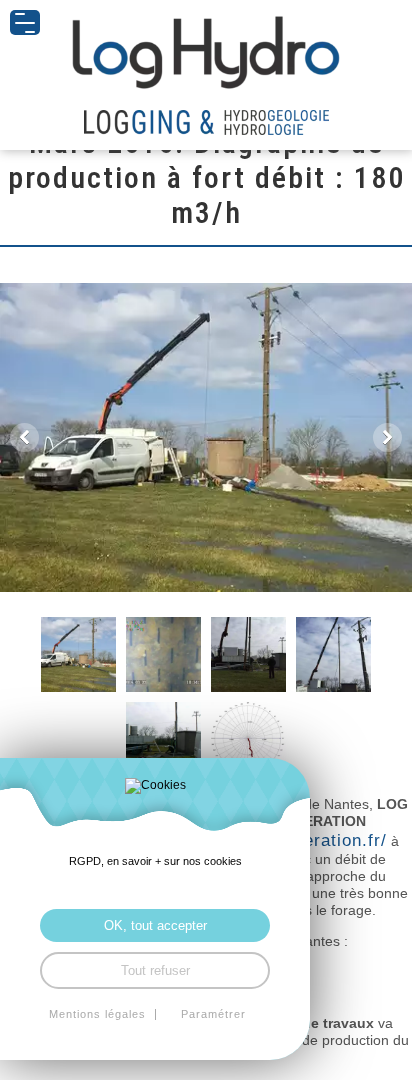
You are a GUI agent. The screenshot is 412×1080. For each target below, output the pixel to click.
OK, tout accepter (155, 925)
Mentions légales (97, 1014)
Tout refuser (155, 970)
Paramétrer (213, 1014)
